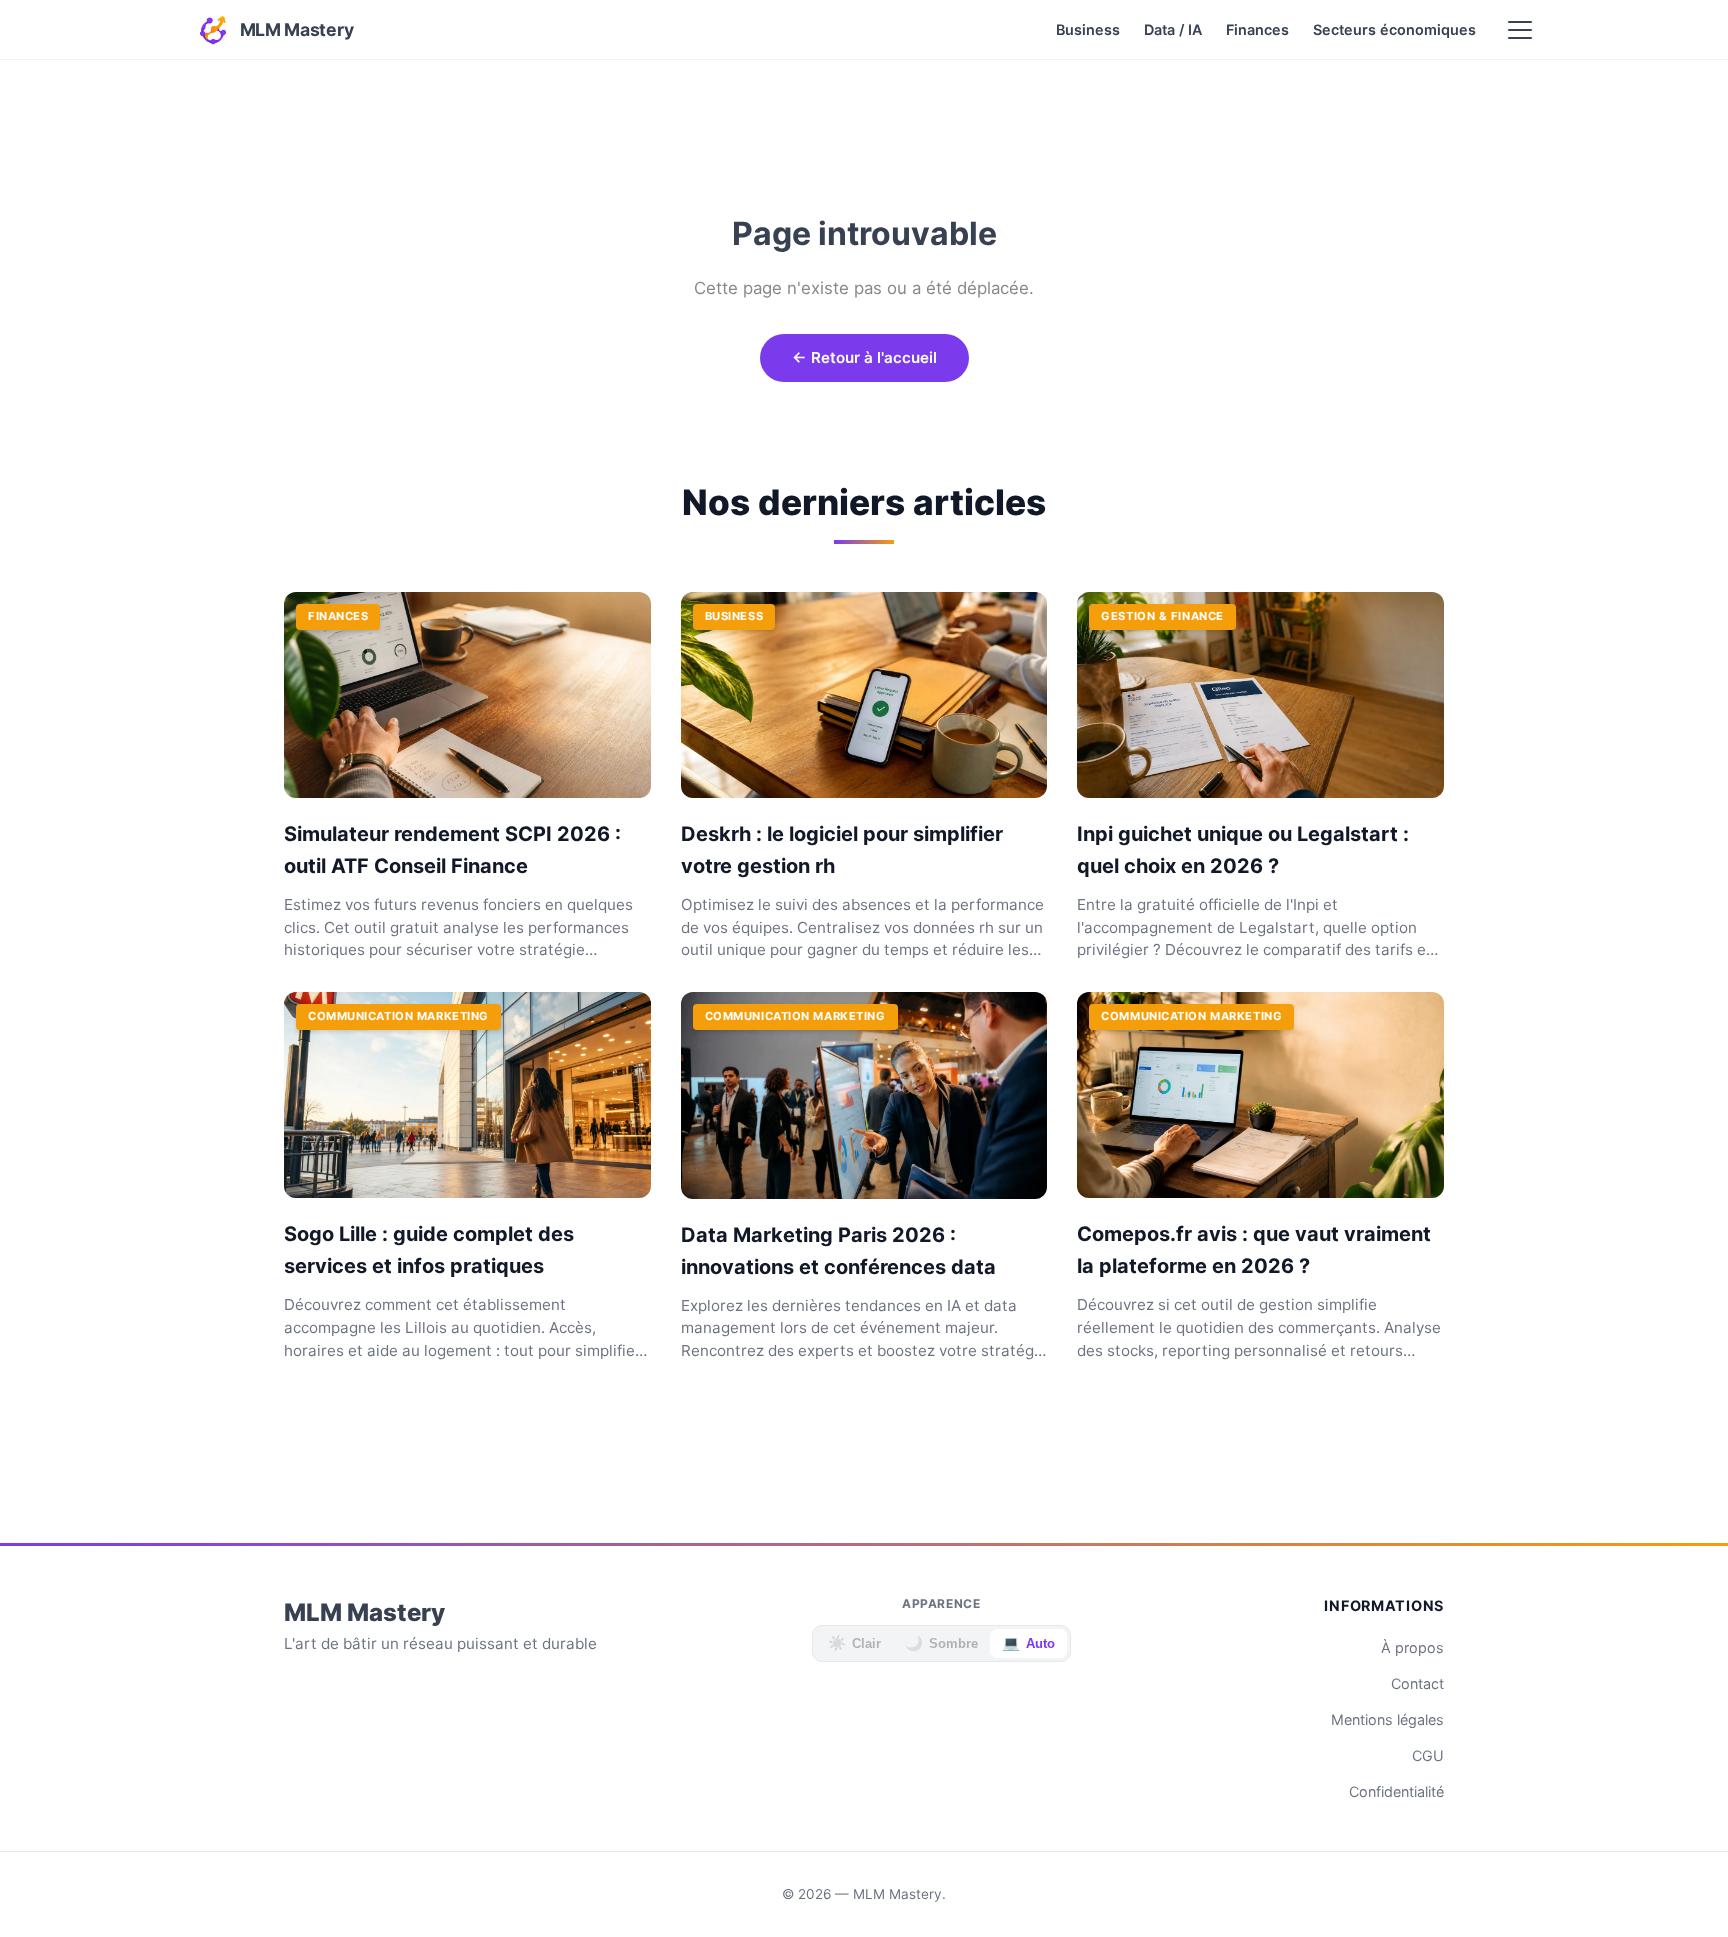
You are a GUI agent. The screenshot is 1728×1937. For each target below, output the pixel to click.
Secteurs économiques (1394, 29)
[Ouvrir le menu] (1520, 30)
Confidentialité (1396, 1791)
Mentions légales (1387, 1719)
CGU (1428, 1755)
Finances (1257, 29)
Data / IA (1173, 29)
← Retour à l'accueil (864, 357)
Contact (1417, 1683)
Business (1088, 29)
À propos (1412, 1647)
